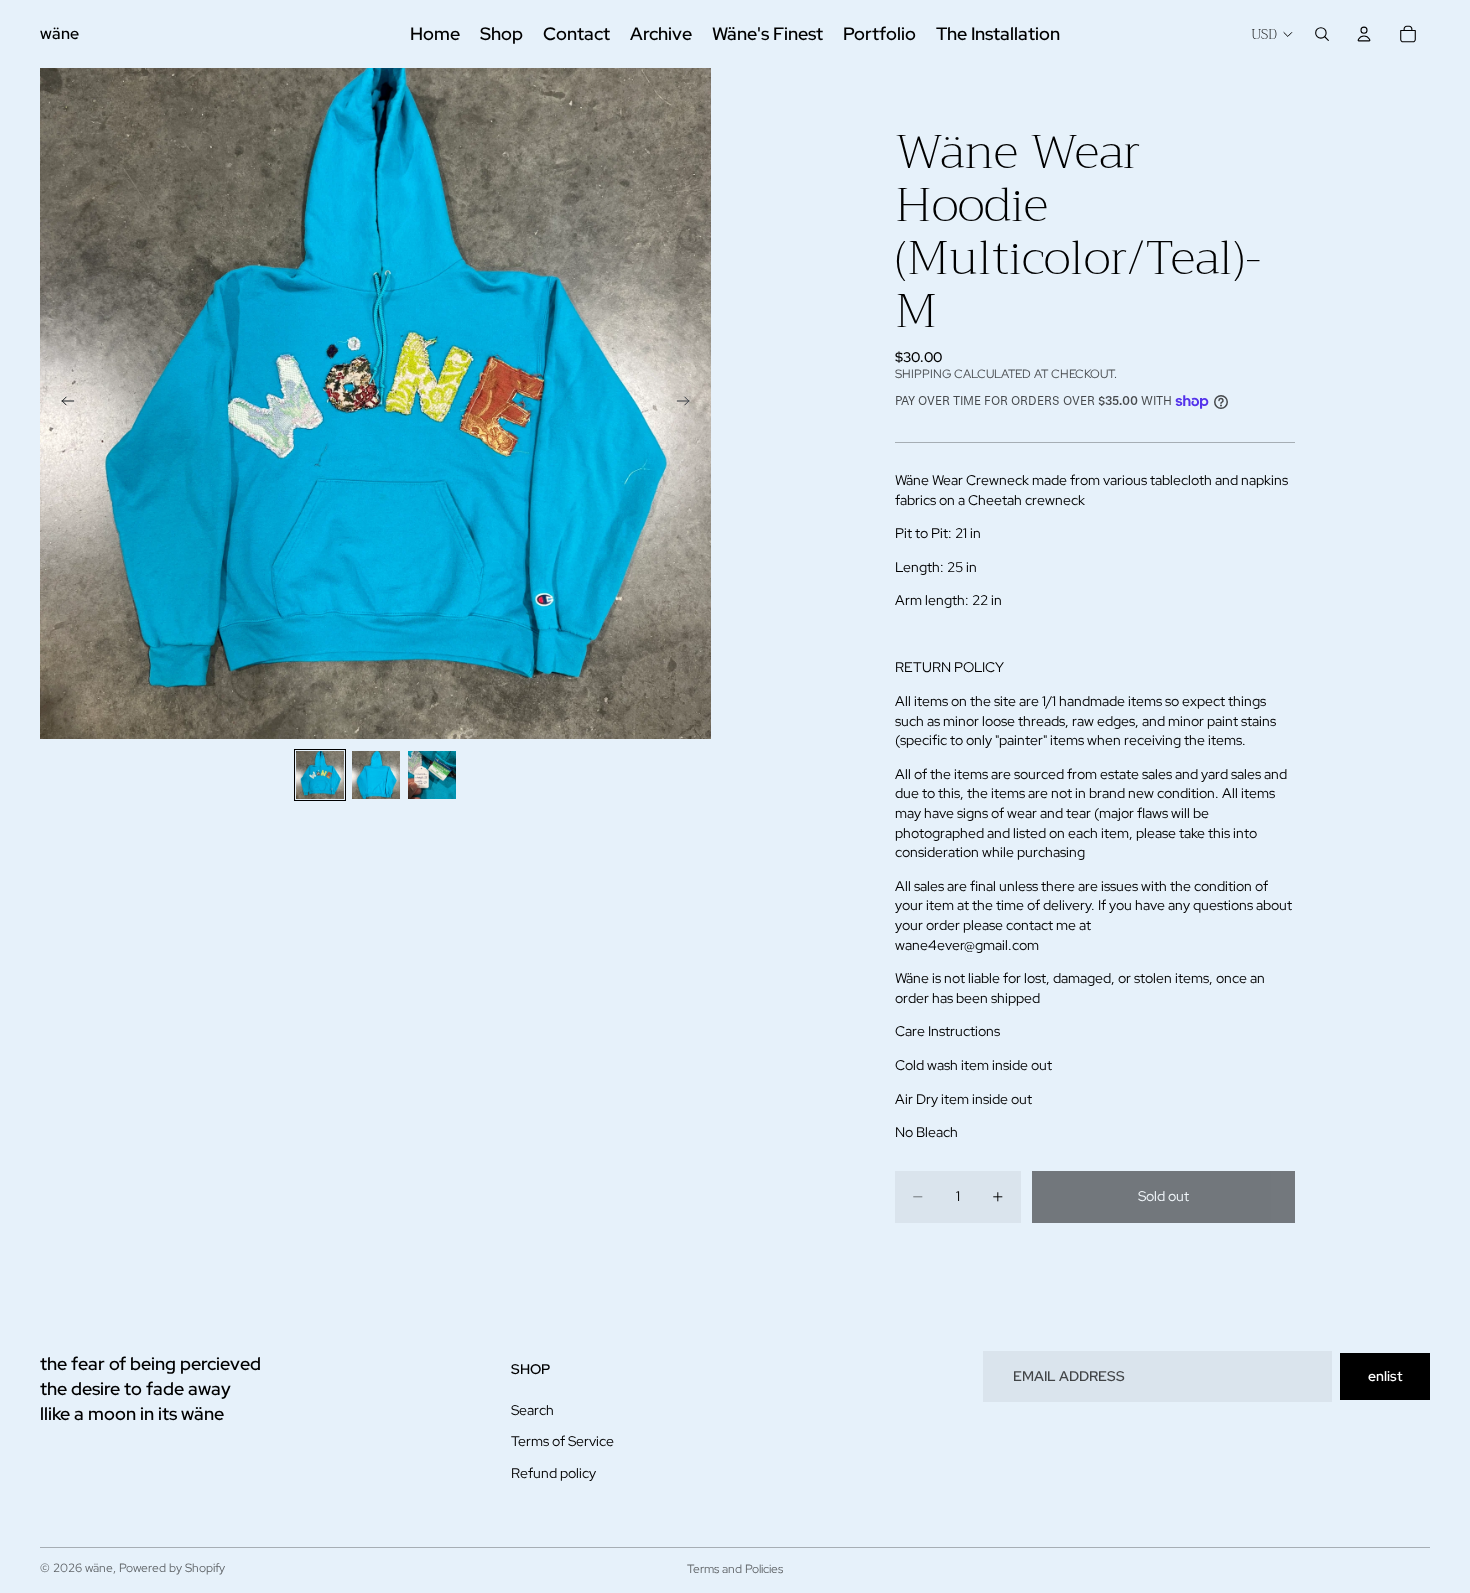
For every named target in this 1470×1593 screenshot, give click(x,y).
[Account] (1364, 34)
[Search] (1322, 34)
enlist (1385, 1376)
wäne (99, 1568)
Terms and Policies (735, 1569)
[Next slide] (689, 404)
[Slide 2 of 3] (376, 775)
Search (532, 1410)
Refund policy (553, 1473)
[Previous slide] (62, 404)
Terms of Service (562, 1441)
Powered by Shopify (172, 1568)
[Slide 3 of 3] (432, 775)
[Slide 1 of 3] (320, 775)
